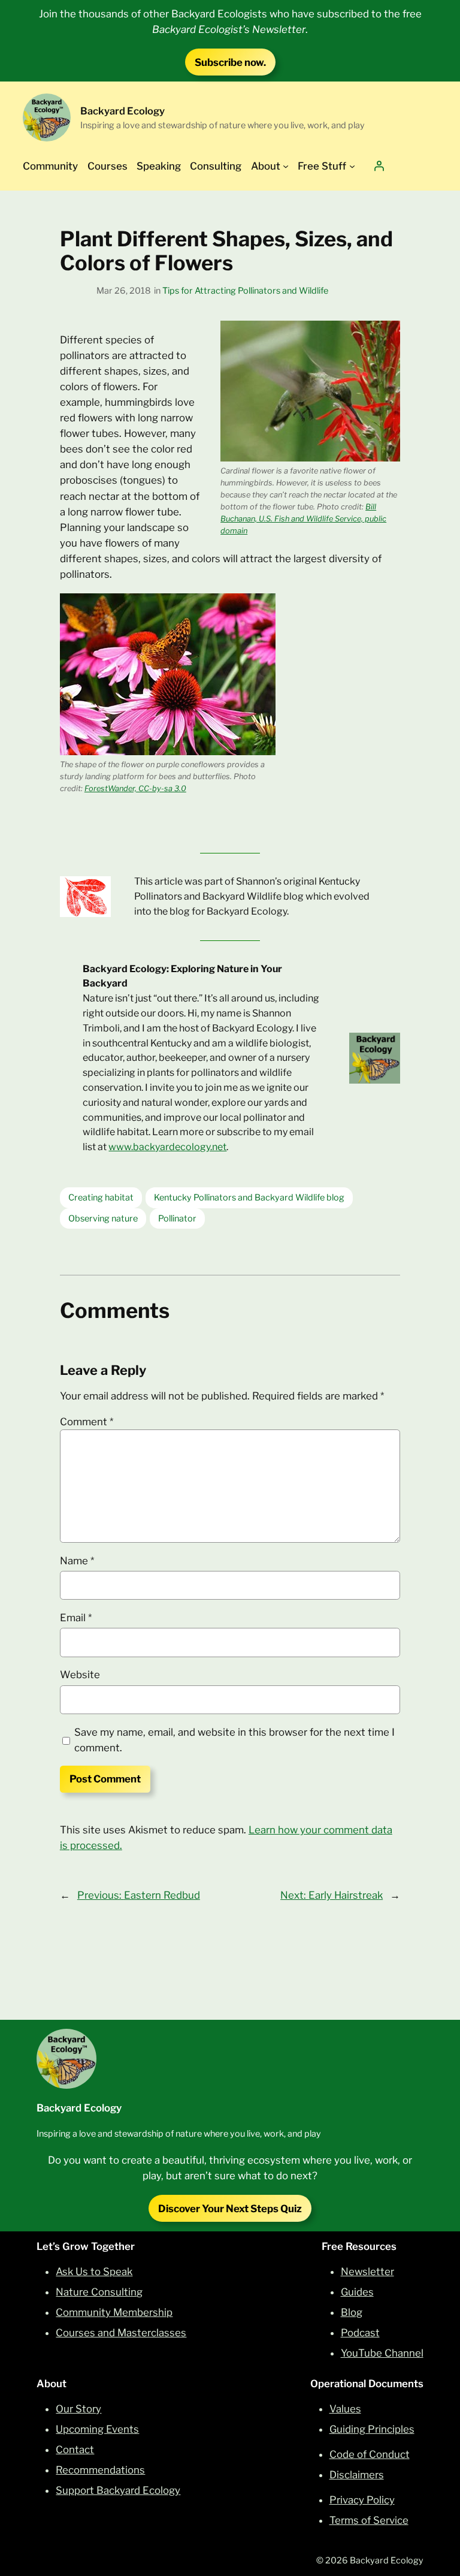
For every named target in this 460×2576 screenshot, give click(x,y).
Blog (352, 2312)
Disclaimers (357, 2475)
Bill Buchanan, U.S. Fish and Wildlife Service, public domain (303, 519)
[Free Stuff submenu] (352, 166)
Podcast (360, 2333)
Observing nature (103, 1218)
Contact (75, 2450)
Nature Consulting (99, 2292)
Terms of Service (369, 2520)
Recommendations (100, 2470)
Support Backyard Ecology (118, 2490)
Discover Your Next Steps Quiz (230, 2209)
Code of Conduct (370, 2454)
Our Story (78, 2409)
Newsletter (367, 2272)
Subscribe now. (230, 62)
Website (80, 1675)
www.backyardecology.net (167, 1147)
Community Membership (114, 2312)
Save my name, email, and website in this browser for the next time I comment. (234, 1740)
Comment (87, 1422)
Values (345, 2409)
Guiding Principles (372, 2429)
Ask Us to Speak (94, 2272)
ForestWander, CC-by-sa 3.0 (135, 788)
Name (77, 1561)
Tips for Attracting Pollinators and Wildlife (245, 291)
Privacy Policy (362, 2500)
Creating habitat (101, 1197)
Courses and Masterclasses (121, 2333)
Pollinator (177, 1218)
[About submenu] (286, 166)
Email (76, 1618)
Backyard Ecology (122, 111)
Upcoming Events (97, 2429)
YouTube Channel (382, 2353)
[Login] (379, 166)
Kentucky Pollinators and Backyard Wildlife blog (249, 1197)
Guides (357, 2292)
